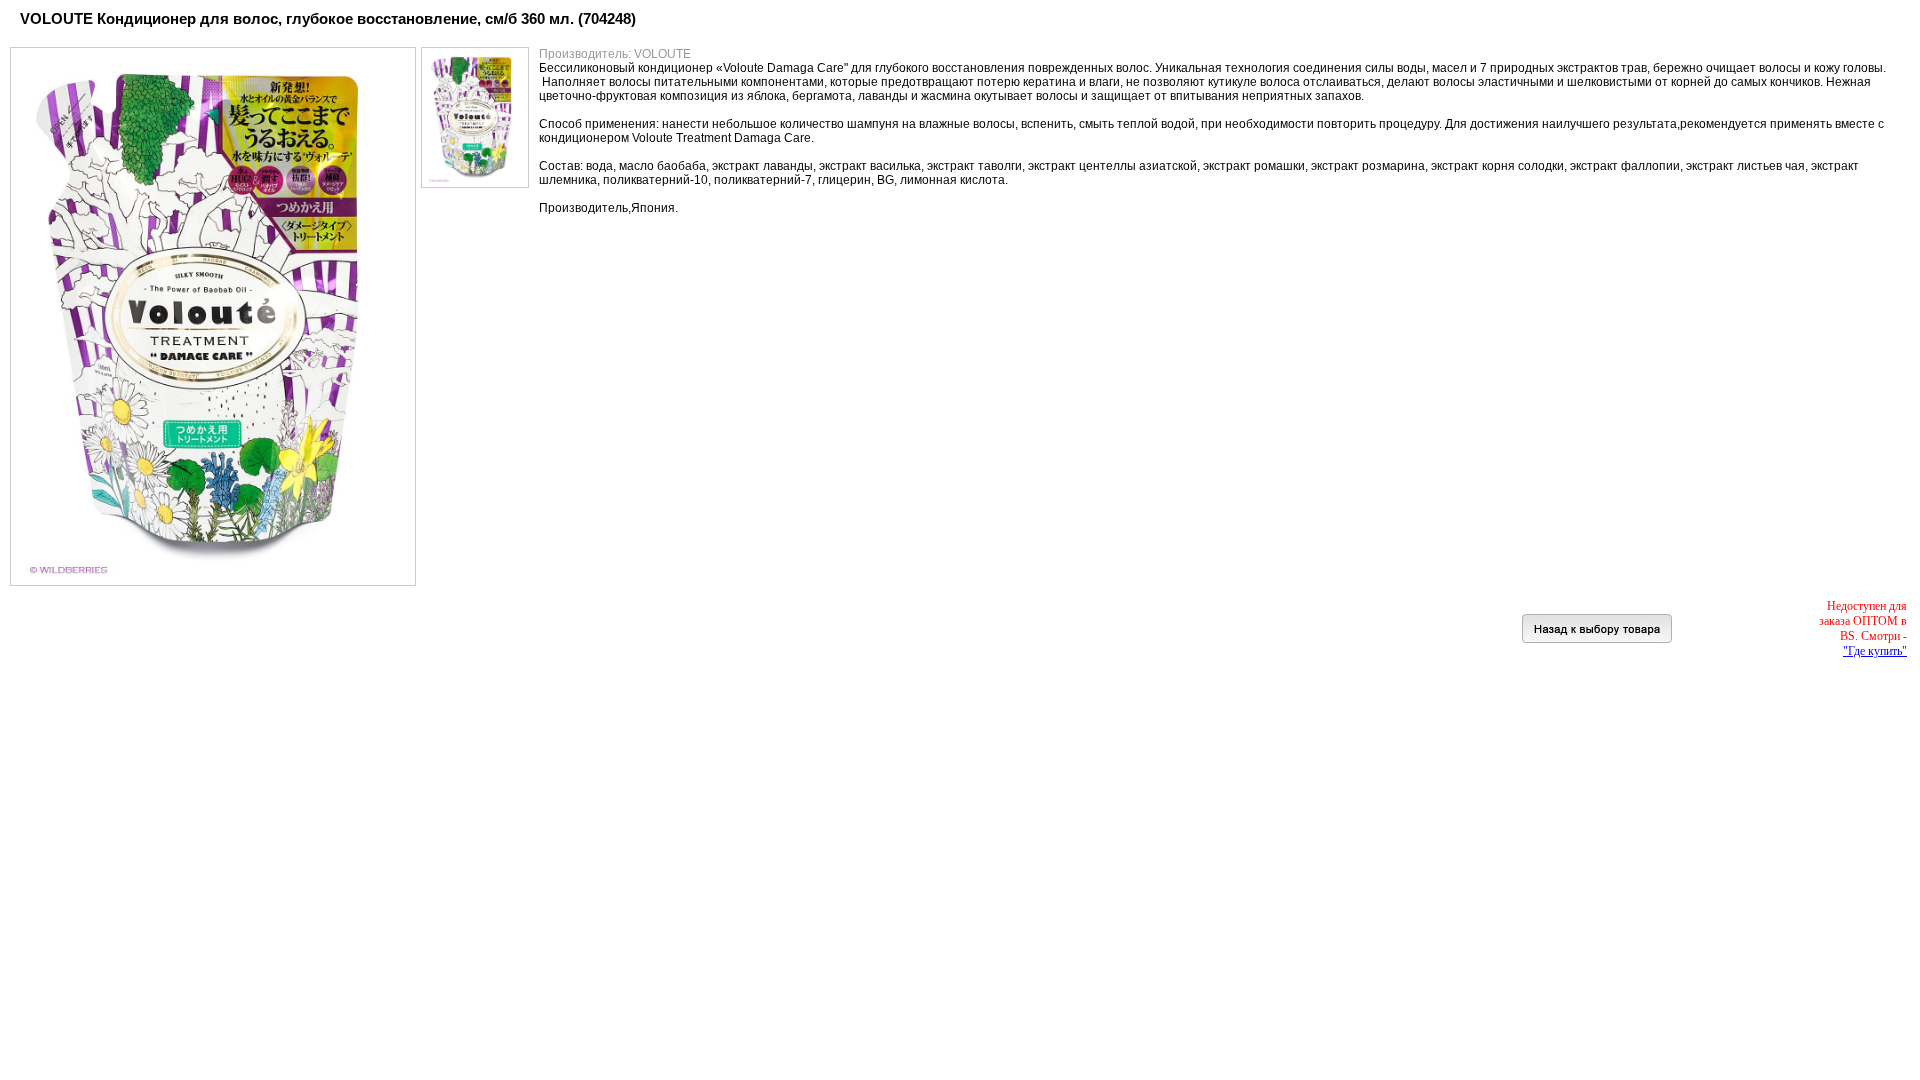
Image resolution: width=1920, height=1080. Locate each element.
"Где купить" (1875, 651)
